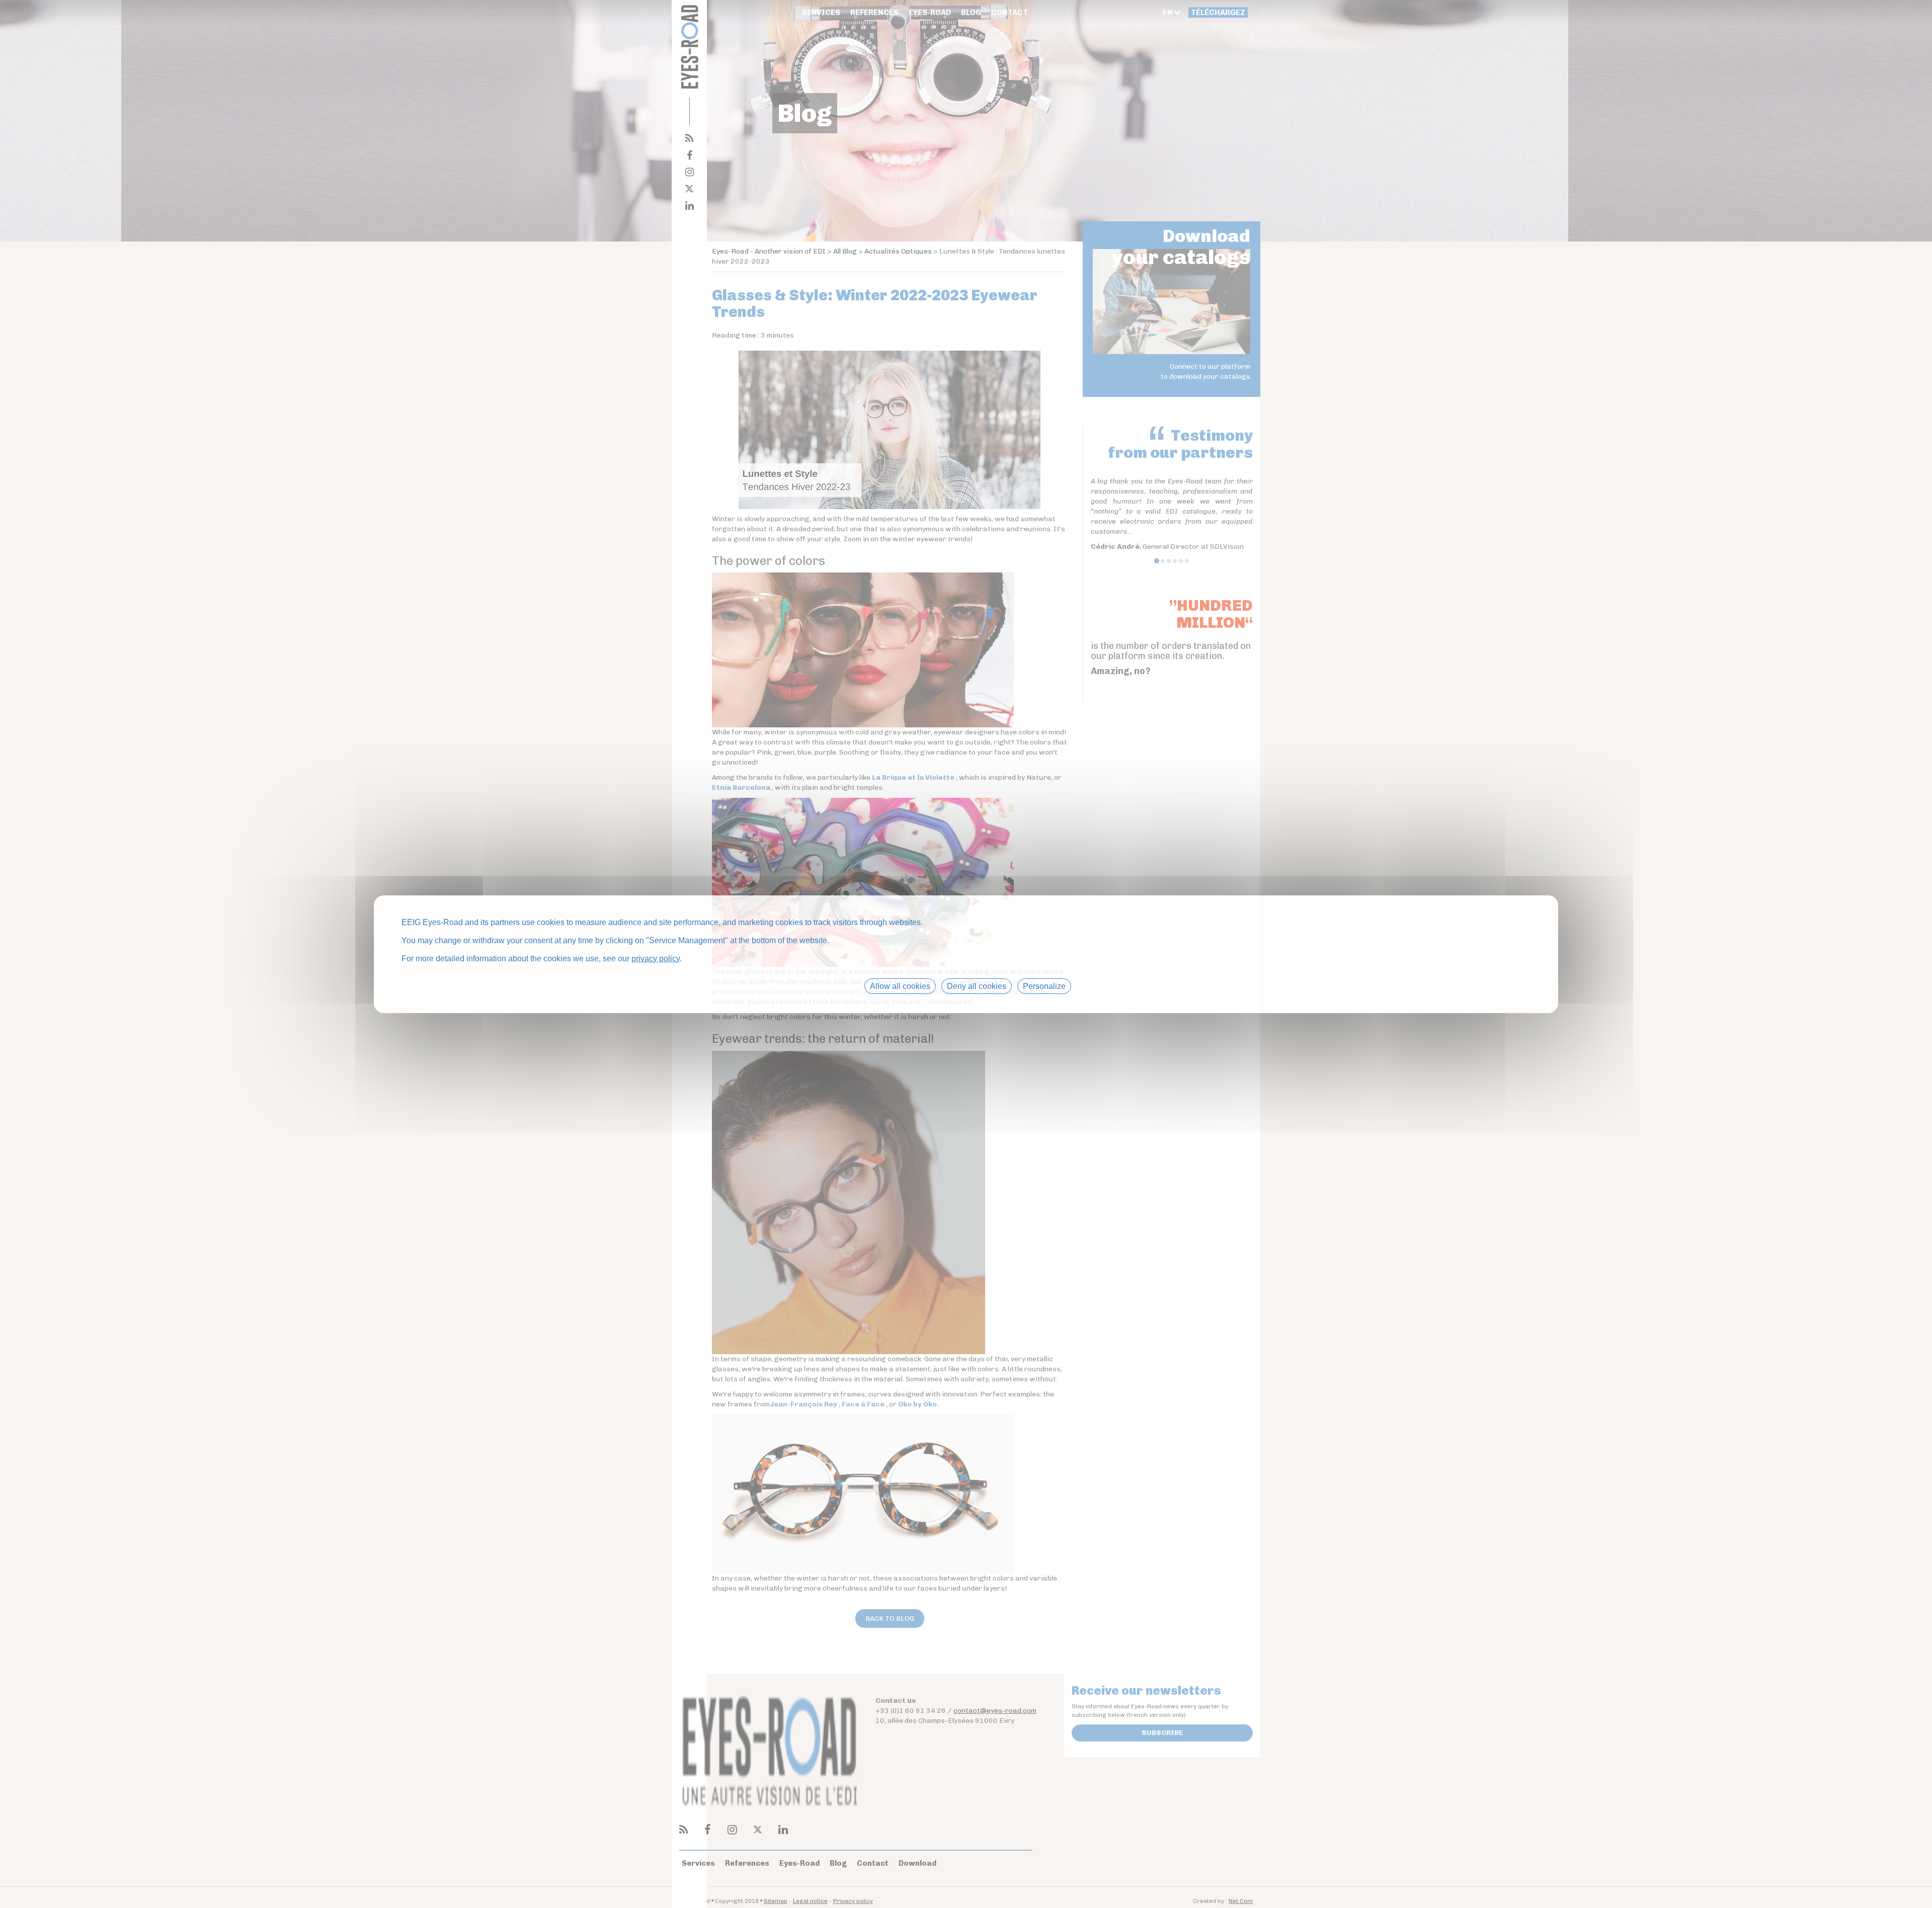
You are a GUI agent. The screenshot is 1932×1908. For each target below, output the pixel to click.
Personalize (1044, 986)
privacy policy (656, 958)
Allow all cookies (900, 986)
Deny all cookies (977, 986)
